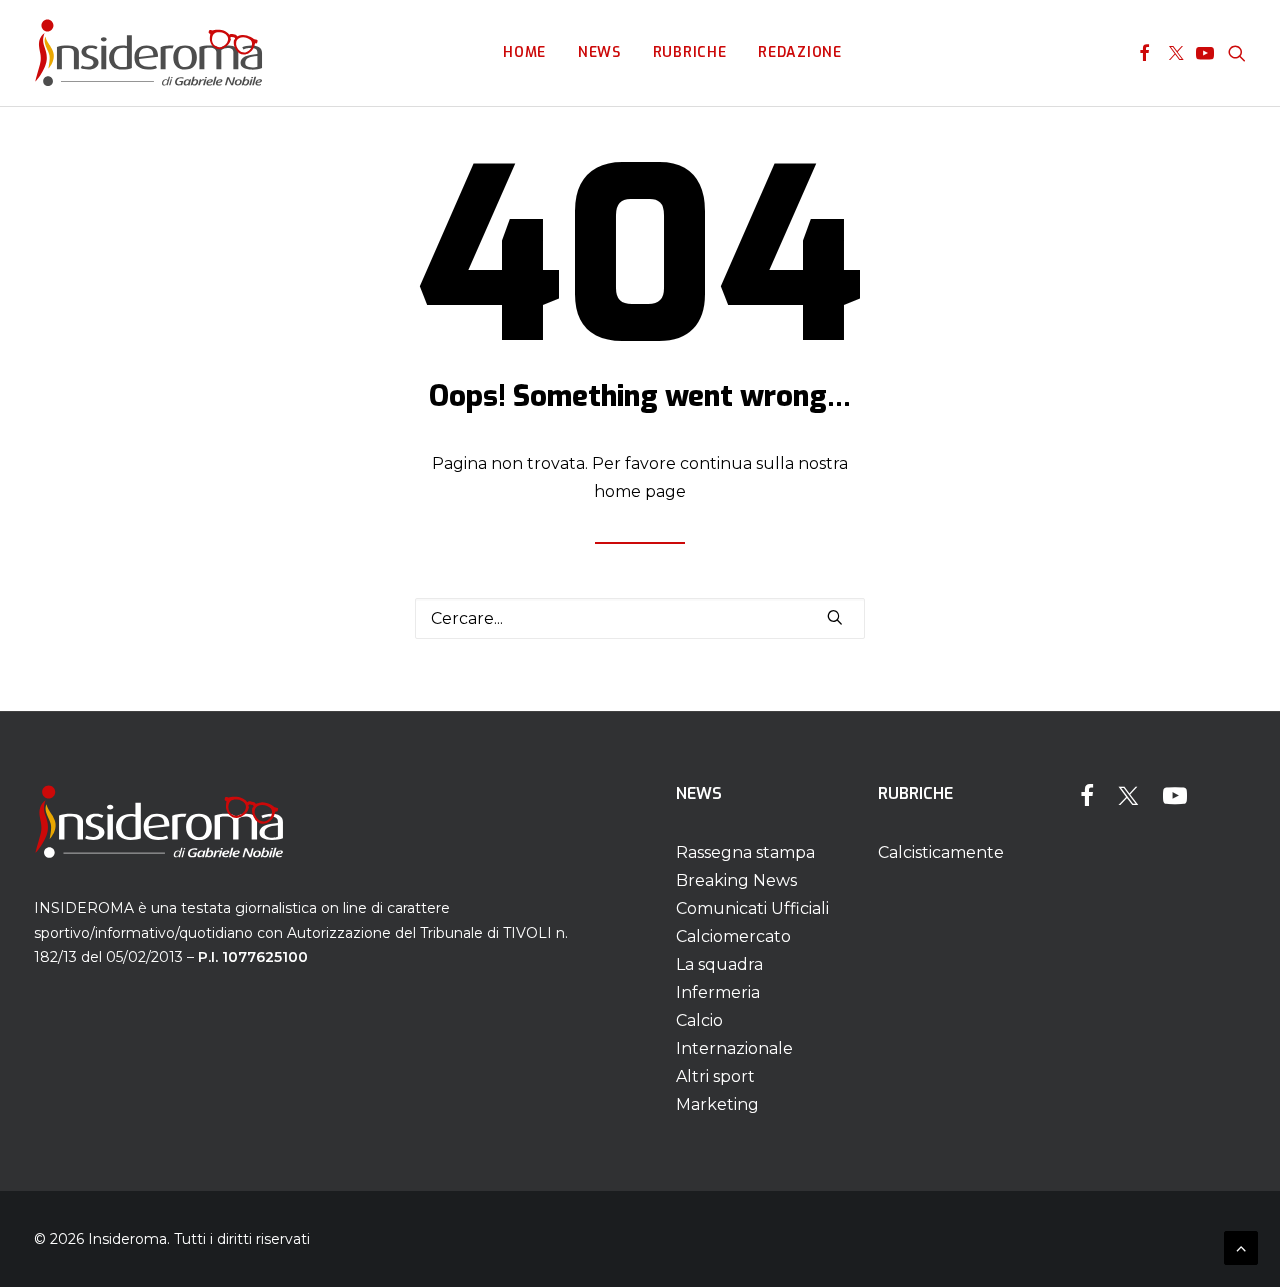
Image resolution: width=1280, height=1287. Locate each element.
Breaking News (736, 880)
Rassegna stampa (745, 852)
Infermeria (718, 992)
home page (640, 491)
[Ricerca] (640, 618)
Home (524, 52)
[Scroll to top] (1241, 1246)
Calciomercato (733, 936)
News (599, 52)
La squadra (719, 964)
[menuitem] (524, 53)
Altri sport (715, 1076)
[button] (1144, 53)
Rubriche (690, 52)
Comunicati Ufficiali (752, 908)
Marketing (717, 1104)
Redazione (799, 52)
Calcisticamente (941, 852)
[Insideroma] (148, 53)
